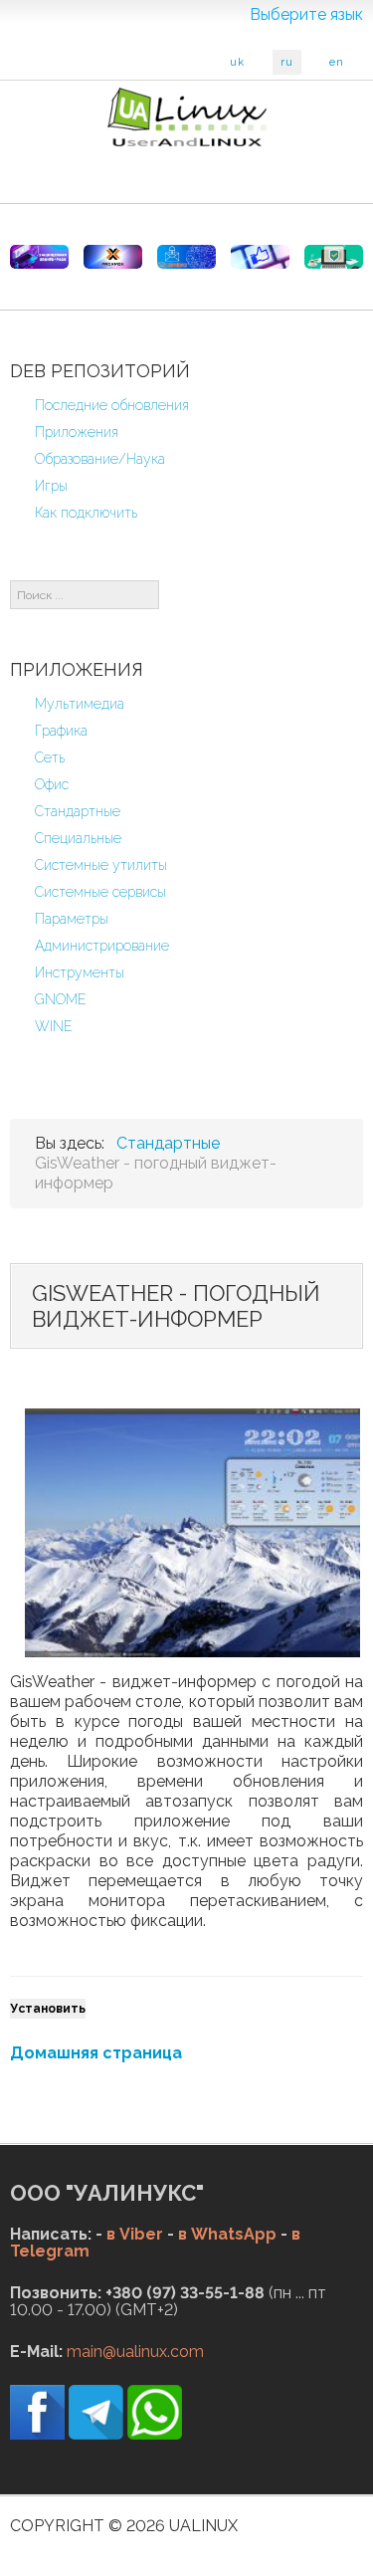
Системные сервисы (100, 892)
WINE (54, 1026)
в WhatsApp (227, 2234)
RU (287, 62)
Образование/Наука (100, 459)
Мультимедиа (80, 704)
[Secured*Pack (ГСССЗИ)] (39, 257)
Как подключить (86, 513)
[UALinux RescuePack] (334, 257)
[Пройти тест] (260, 257)
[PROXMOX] (113, 257)
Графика (61, 731)
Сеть (50, 757)
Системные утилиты (101, 865)
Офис (52, 784)
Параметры (72, 919)
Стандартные (78, 811)
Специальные (78, 838)
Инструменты (80, 972)
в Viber (135, 2234)
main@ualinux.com (135, 2352)
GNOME (61, 999)
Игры (51, 486)
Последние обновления (112, 405)
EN (337, 62)
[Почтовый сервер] (186, 257)
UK (237, 62)
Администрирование (102, 946)
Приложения (77, 432)
